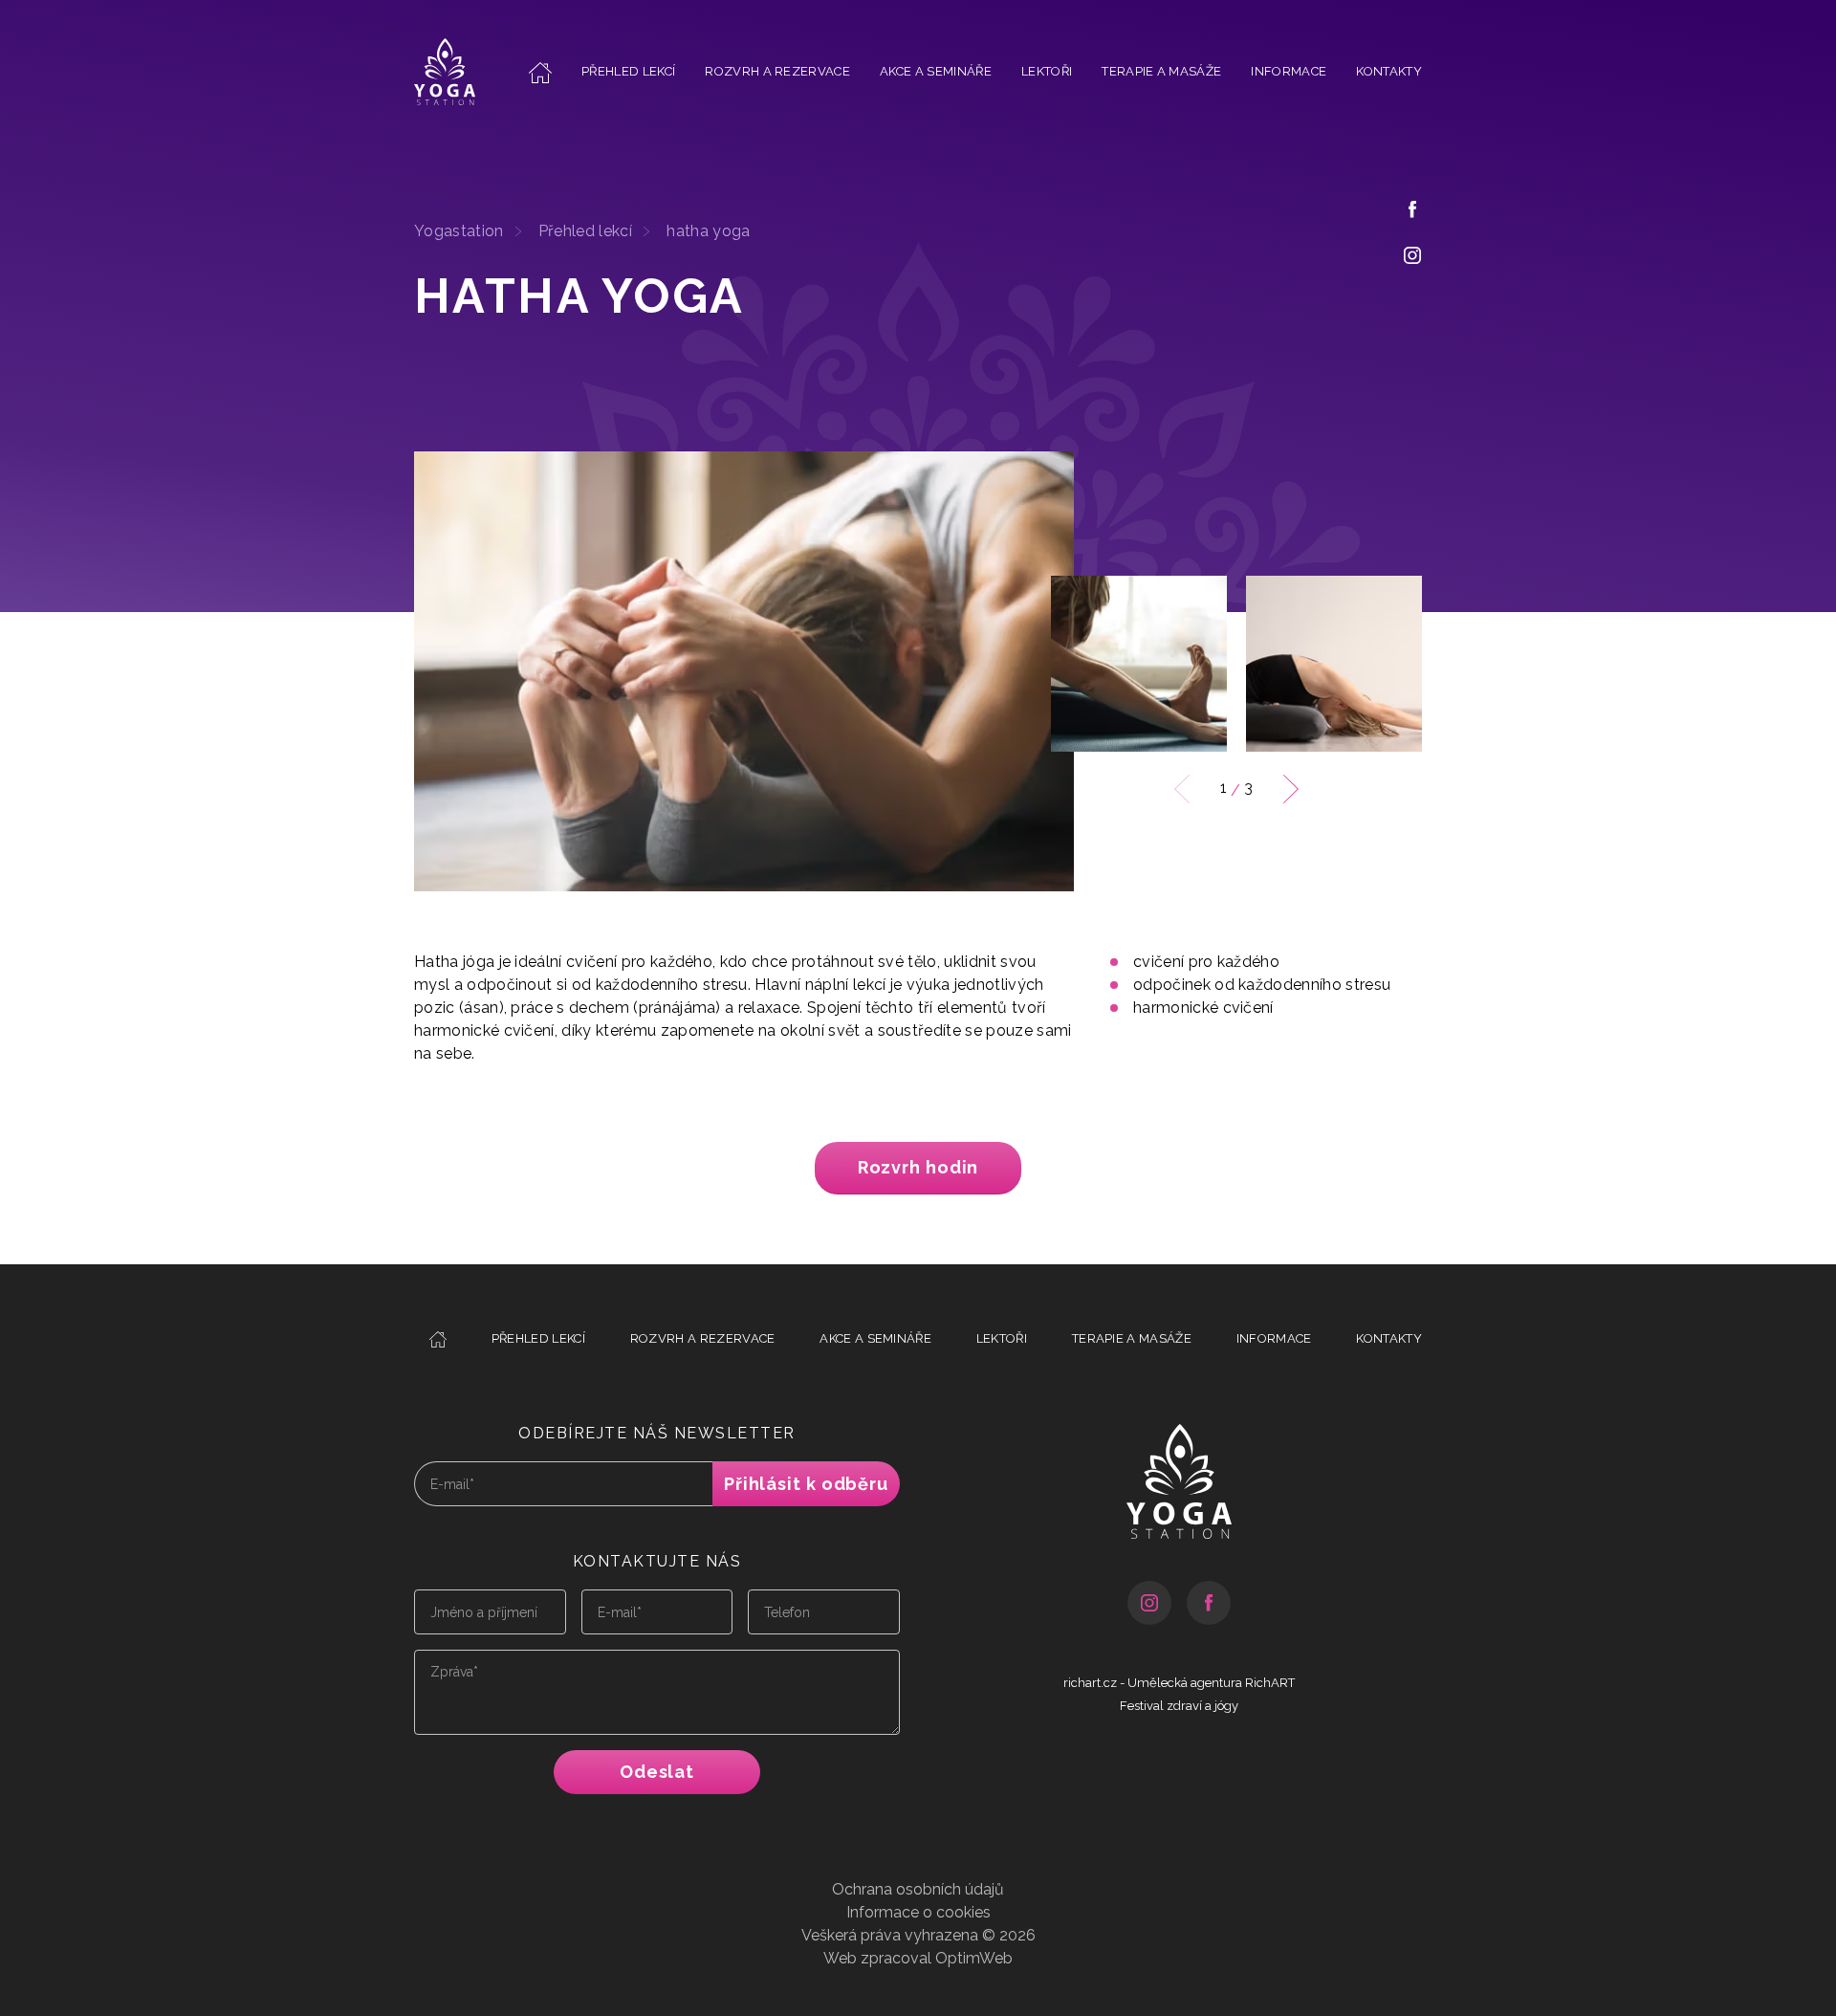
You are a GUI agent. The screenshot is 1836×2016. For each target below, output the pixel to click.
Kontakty (1389, 71)
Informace (1289, 71)
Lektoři (1047, 71)
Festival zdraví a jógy (1179, 1706)
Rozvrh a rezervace (777, 71)
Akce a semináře (936, 71)
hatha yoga (708, 231)
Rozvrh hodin (918, 1167)
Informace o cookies (918, 1912)
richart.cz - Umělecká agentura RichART (1179, 1683)
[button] (1291, 789)
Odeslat (657, 1772)
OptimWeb (974, 1958)
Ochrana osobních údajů (918, 1889)
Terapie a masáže (1161, 71)
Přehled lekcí (628, 71)
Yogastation (459, 231)
